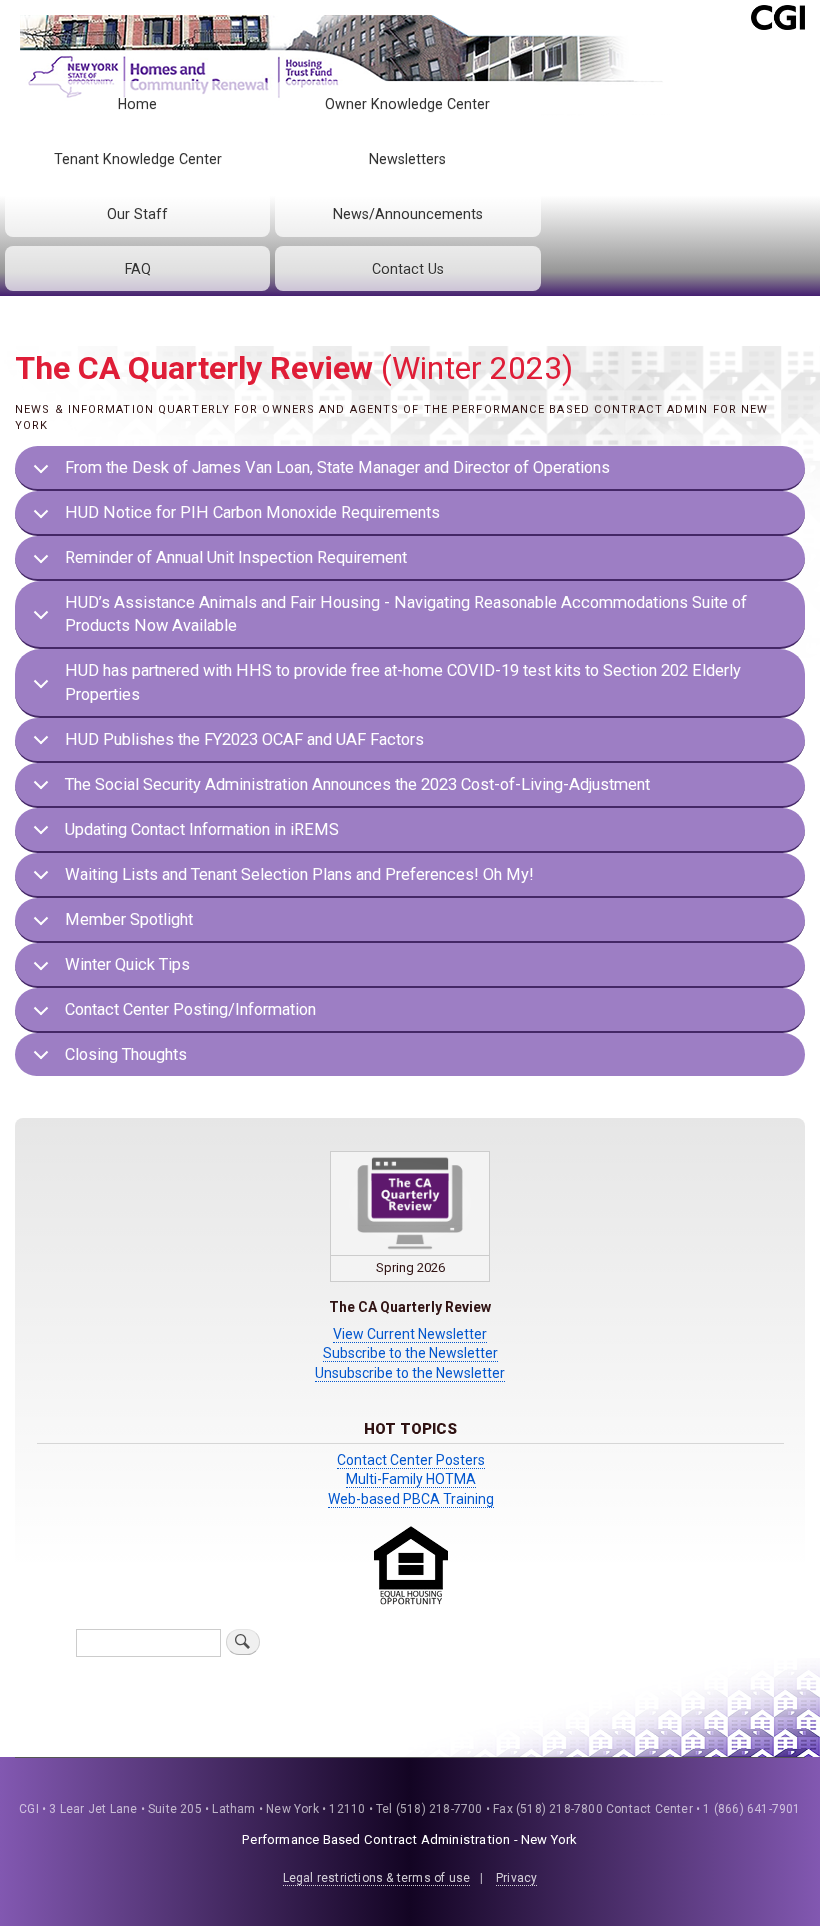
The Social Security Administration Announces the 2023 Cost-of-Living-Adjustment (357, 784)
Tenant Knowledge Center (138, 159)
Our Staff (137, 214)
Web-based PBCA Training (411, 1499)
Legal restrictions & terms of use (377, 1878)
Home (137, 104)
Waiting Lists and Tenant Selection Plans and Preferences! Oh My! (299, 874)
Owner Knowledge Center (407, 104)
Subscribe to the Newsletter (410, 1353)
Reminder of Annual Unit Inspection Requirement (236, 557)
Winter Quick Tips (127, 964)
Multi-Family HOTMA (411, 1479)
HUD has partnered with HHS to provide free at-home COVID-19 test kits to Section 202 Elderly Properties (403, 682)
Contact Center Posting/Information (190, 1009)
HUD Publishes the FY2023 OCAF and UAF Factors (244, 739)
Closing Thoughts (126, 1054)
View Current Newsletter (410, 1334)
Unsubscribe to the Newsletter (410, 1373)
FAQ (138, 269)
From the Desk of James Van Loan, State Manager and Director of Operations (337, 467)
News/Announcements (408, 214)
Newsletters (407, 159)
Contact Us (408, 269)
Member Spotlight (129, 919)
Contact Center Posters (411, 1460)
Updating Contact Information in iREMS (202, 829)
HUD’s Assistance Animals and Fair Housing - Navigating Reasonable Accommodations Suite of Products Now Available (406, 614)
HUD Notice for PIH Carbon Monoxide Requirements (252, 512)
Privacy (516, 1878)
